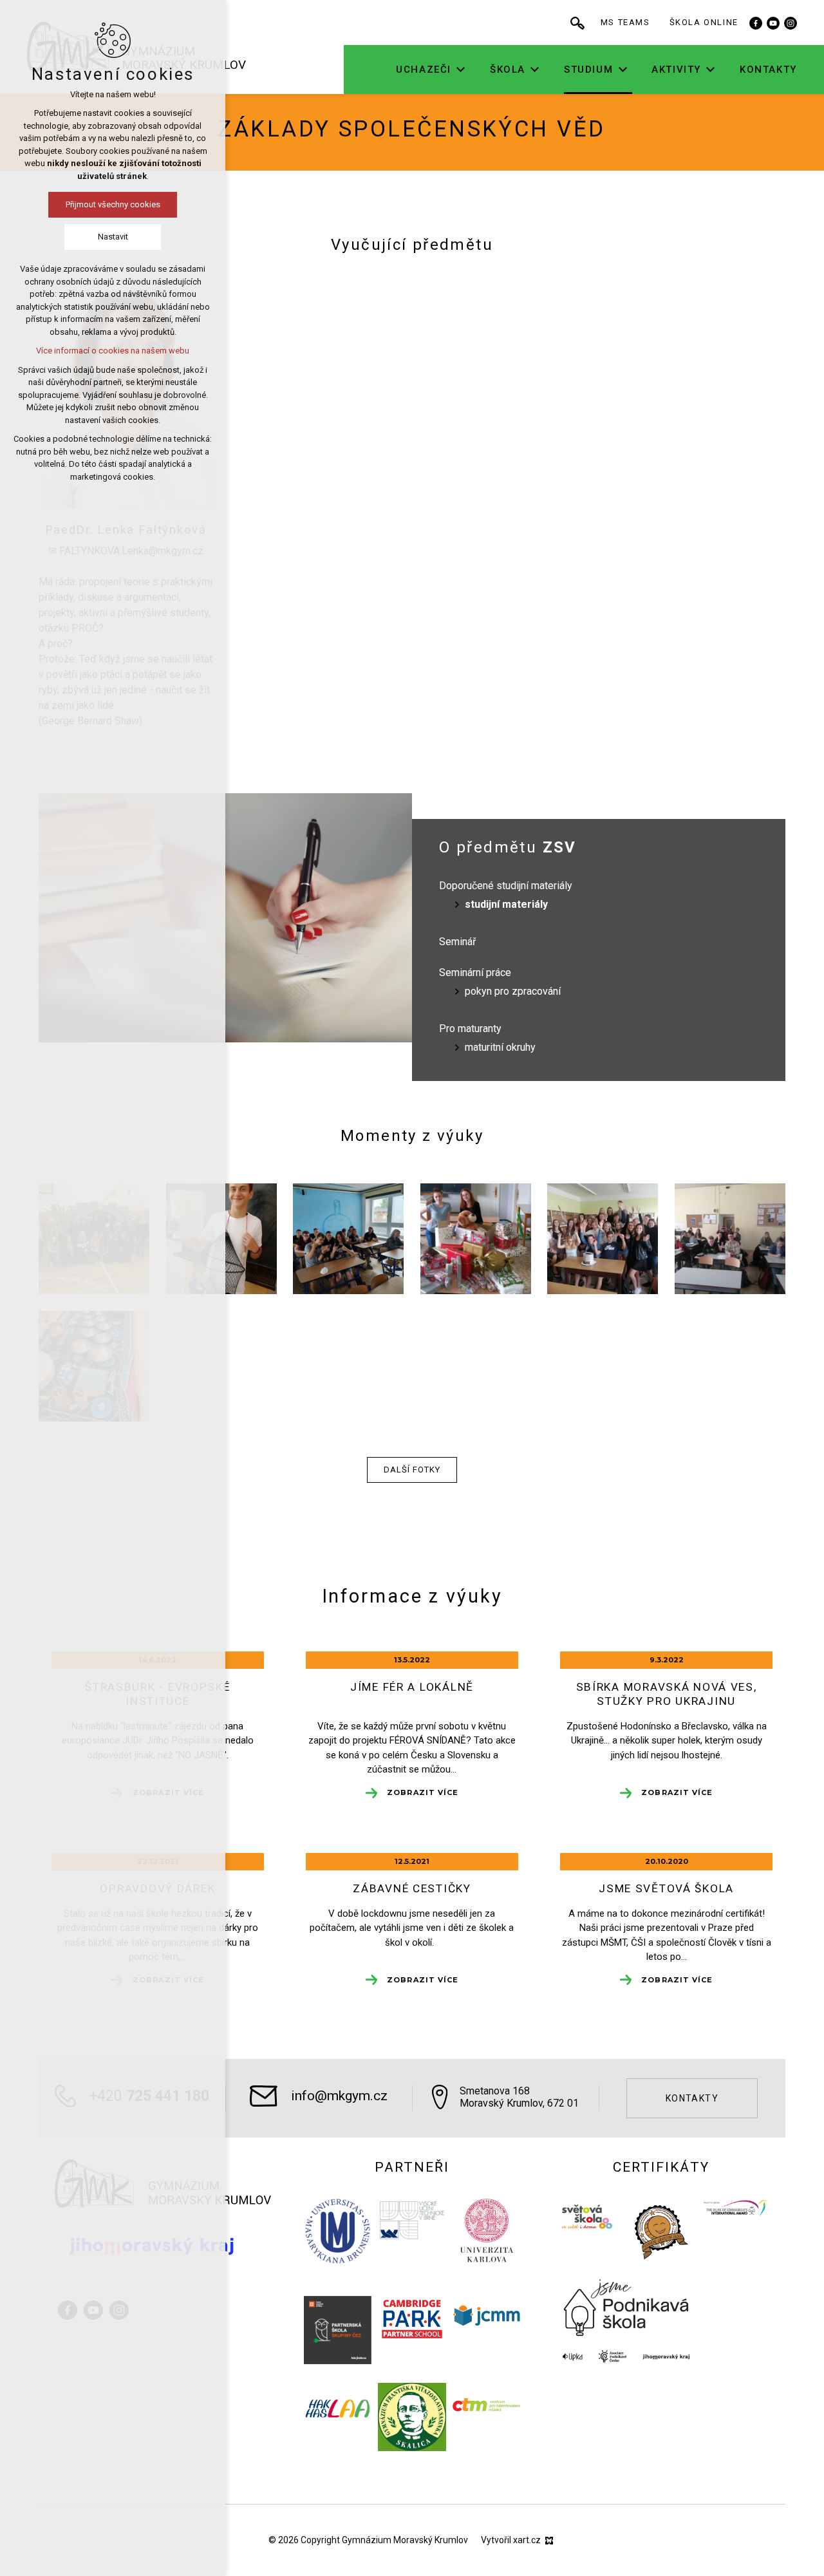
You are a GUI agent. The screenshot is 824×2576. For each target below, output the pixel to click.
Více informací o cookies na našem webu (113, 351)
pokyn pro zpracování (513, 991)
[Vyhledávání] (577, 23)
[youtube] (773, 23)
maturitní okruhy (500, 1047)
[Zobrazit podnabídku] (461, 70)
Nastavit (113, 237)
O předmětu (508, 847)
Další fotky (412, 1470)
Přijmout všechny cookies (113, 204)
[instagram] (791, 23)
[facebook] (756, 23)
